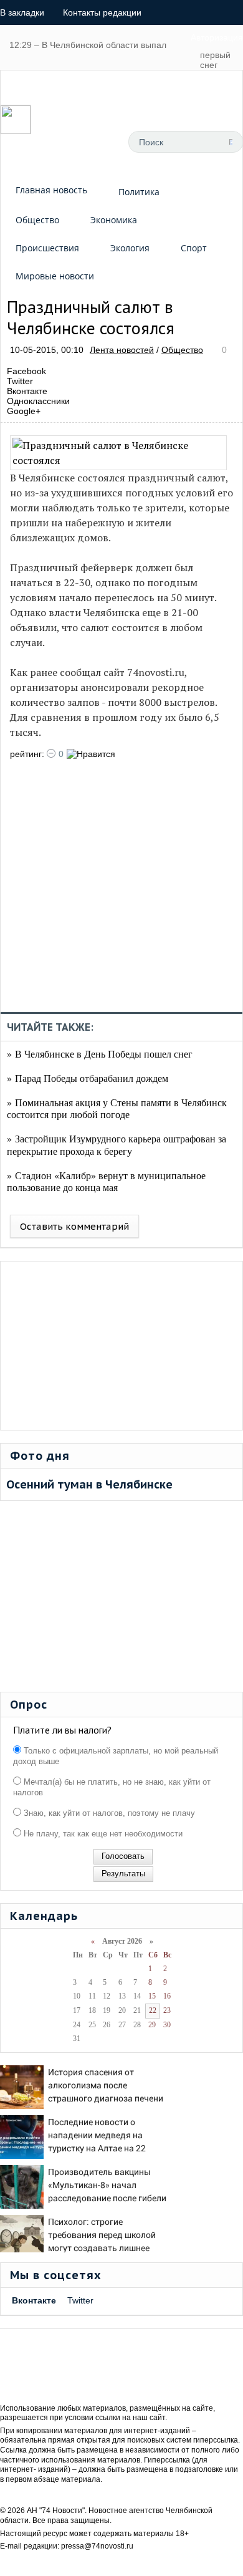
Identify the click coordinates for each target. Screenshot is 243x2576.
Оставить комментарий (74, 1226)
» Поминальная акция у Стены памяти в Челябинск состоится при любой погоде (117, 1108)
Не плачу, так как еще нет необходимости (102, 1834)
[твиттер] (94, 142)
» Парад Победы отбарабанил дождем (88, 1078)
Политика (139, 192)
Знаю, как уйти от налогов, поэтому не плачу (108, 1813)
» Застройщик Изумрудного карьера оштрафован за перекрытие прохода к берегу (117, 1144)
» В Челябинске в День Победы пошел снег (100, 1054)
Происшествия (47, 248)
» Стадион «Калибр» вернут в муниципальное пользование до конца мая (106, 1181)
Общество (37, 220)
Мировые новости (55, 276)
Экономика (114, 220)
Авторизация (217, 37)
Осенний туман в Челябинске (89, 1484)
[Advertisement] (121, 890)
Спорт (194, 248)
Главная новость (51, 190)
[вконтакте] (66, 142)
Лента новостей (122, 350)
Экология (130, 248)
